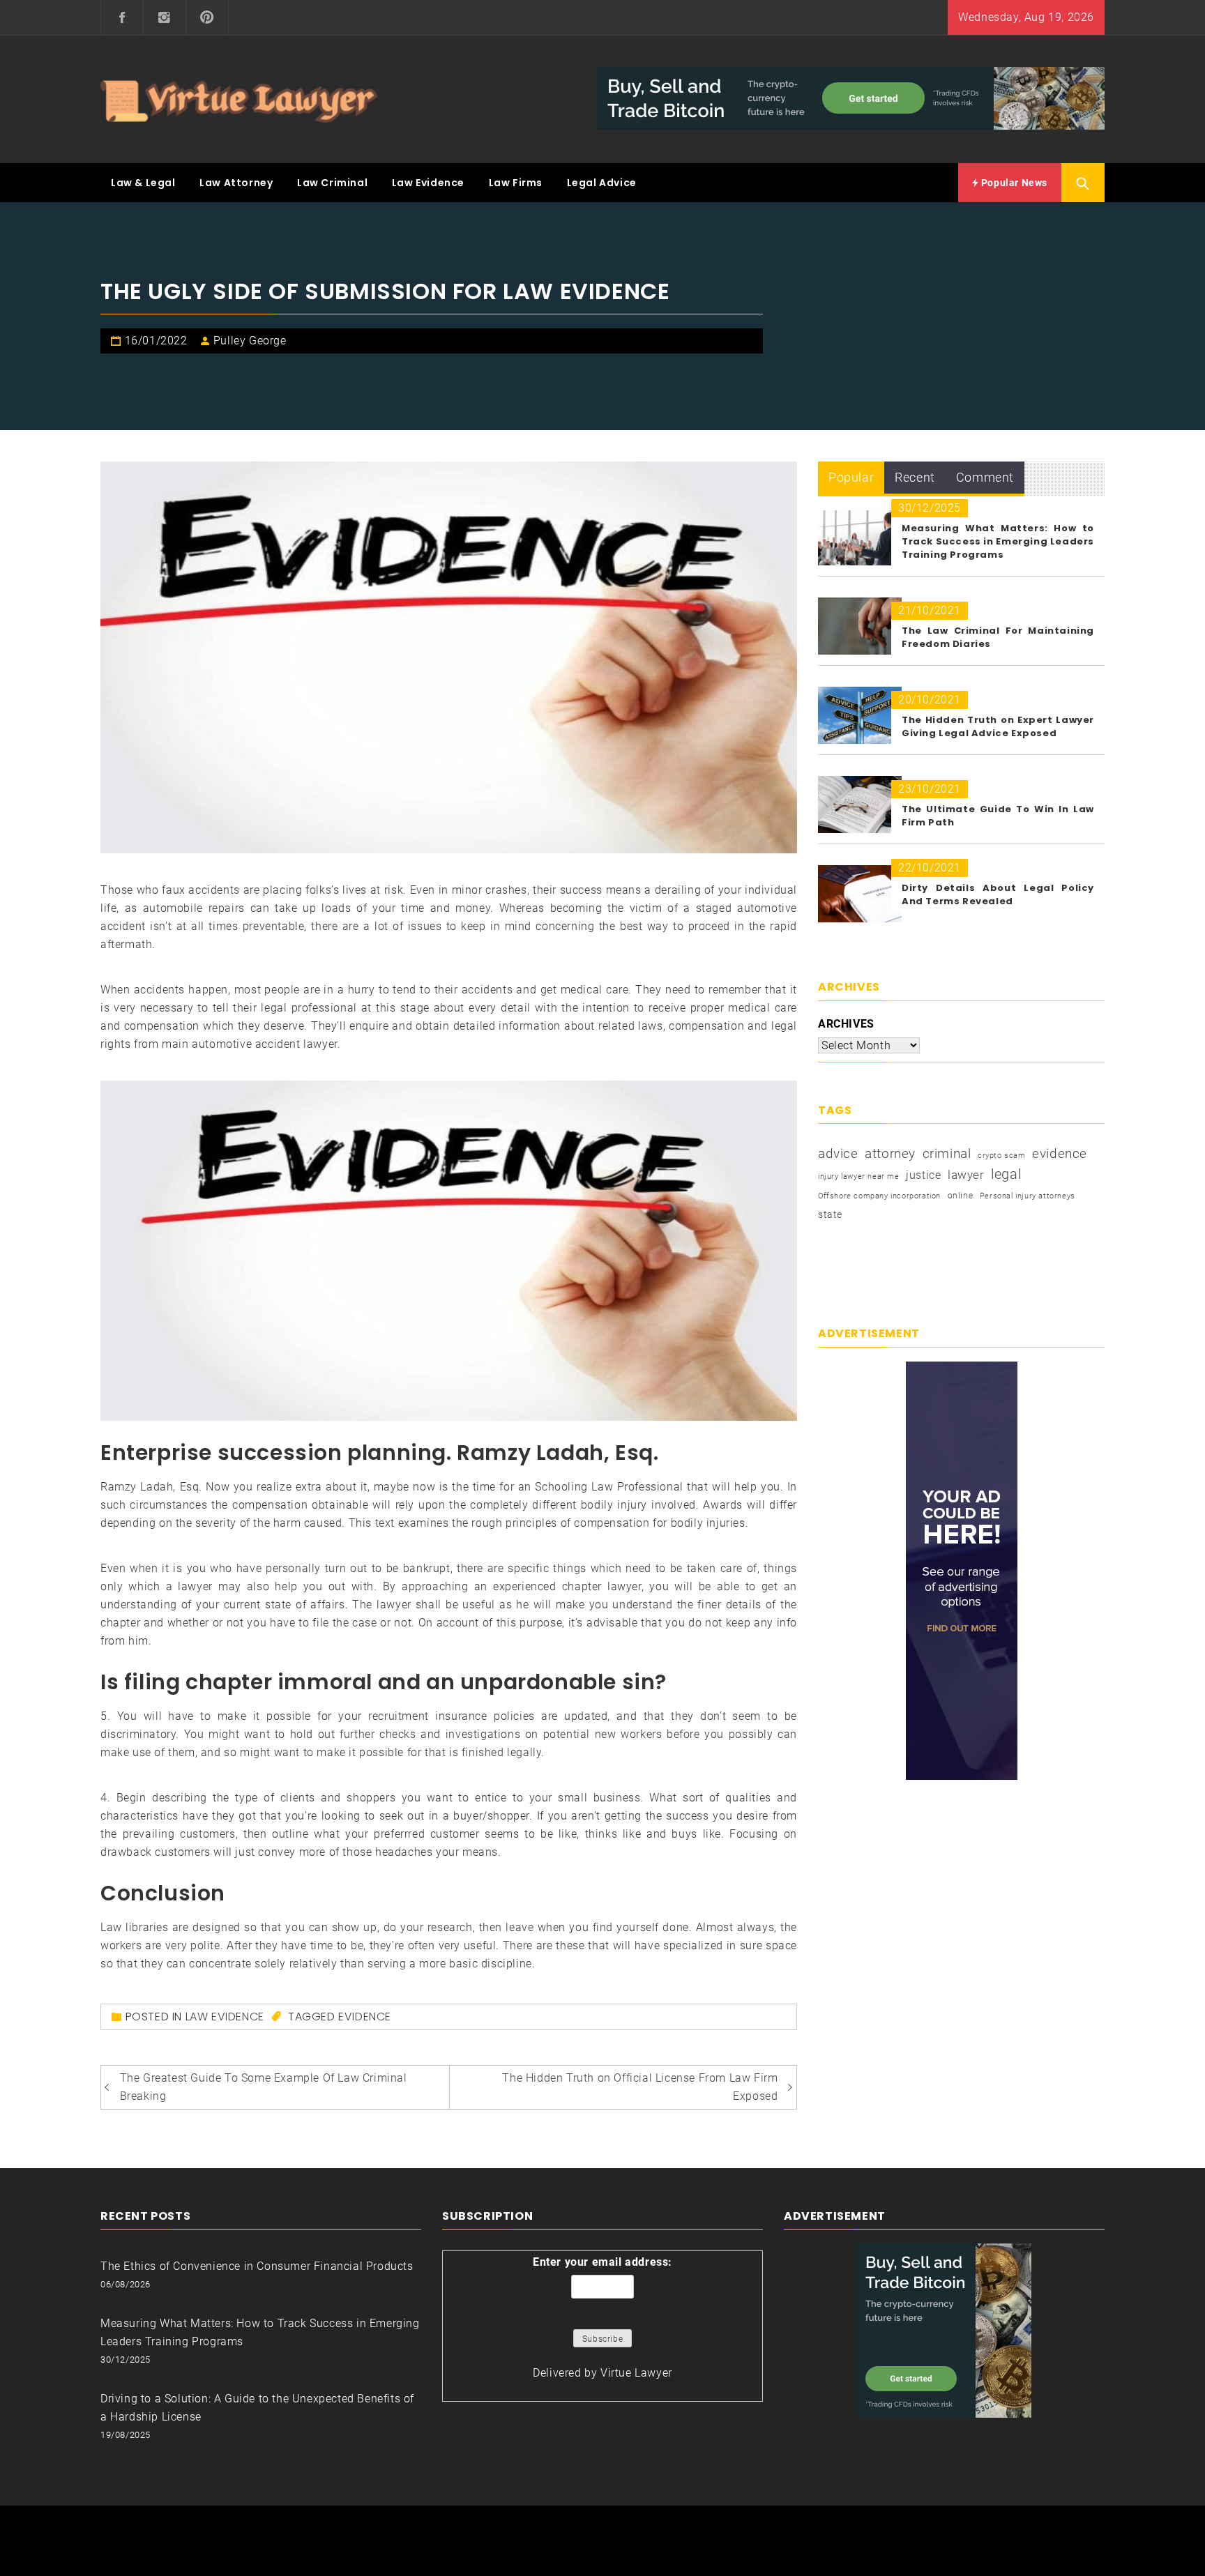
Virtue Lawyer (636, 2373)
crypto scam (1002, 1156)
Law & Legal (143, 183)
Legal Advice (602, 183)
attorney (890, 1153)
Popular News (1013, 183)
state (830, 1214)
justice (923, 1175)
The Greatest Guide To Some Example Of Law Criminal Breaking (264, 2087)
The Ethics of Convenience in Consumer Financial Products (257, 2266)
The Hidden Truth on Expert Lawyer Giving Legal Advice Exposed (998, 726)
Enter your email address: (602, 2262)
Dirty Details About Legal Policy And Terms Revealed (998, 894)
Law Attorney (236, 183)
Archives (846, 1024)
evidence (365, 2017)
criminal (947, 1153)
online (961, 1196)
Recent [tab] (915, 477)
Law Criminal (332, 183)
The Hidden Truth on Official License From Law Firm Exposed (640, 2087)
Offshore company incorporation (879, 1196)
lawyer (966, 1175)
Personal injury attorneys (1028, 1196)
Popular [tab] (851, 477)
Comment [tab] (985, 477)
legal (1006, 1174)
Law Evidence (428, 183)
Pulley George (250, 341)
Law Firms (516, 183)
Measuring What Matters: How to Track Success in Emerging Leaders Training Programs (998, 541)
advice (838, 1153)
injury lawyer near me (859, 1176)
